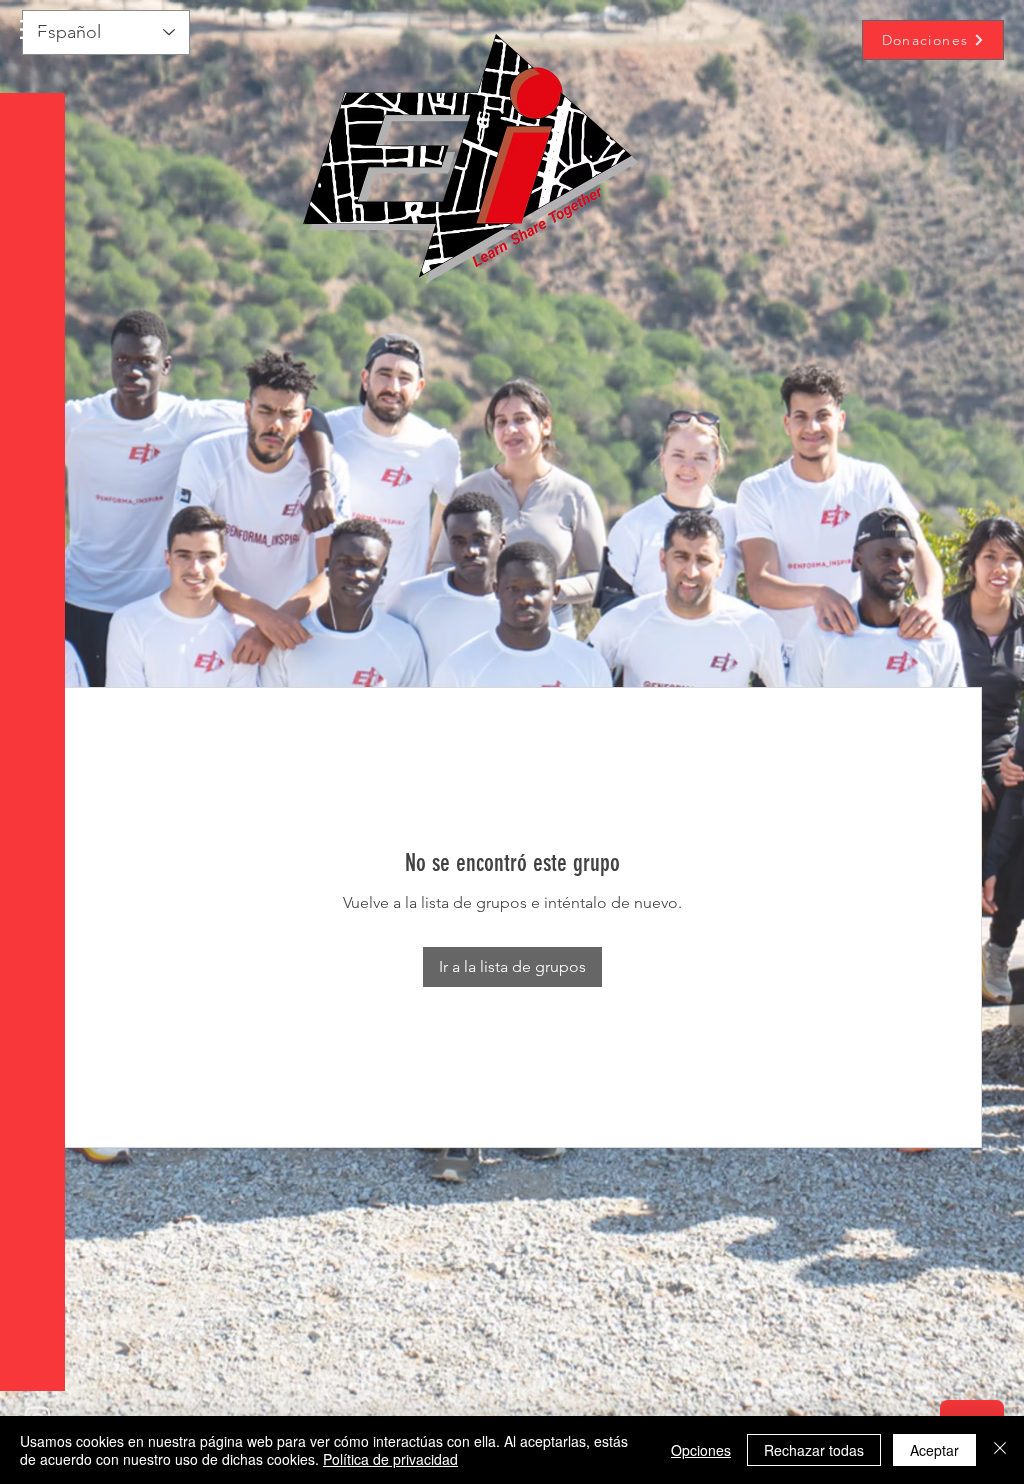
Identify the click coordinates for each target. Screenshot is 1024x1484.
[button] (34, 29)
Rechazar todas (814, 1450)
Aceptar (934, 1450)
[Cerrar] (1000, 1450)
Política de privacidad (390, 1459)
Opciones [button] (701, 1450)
